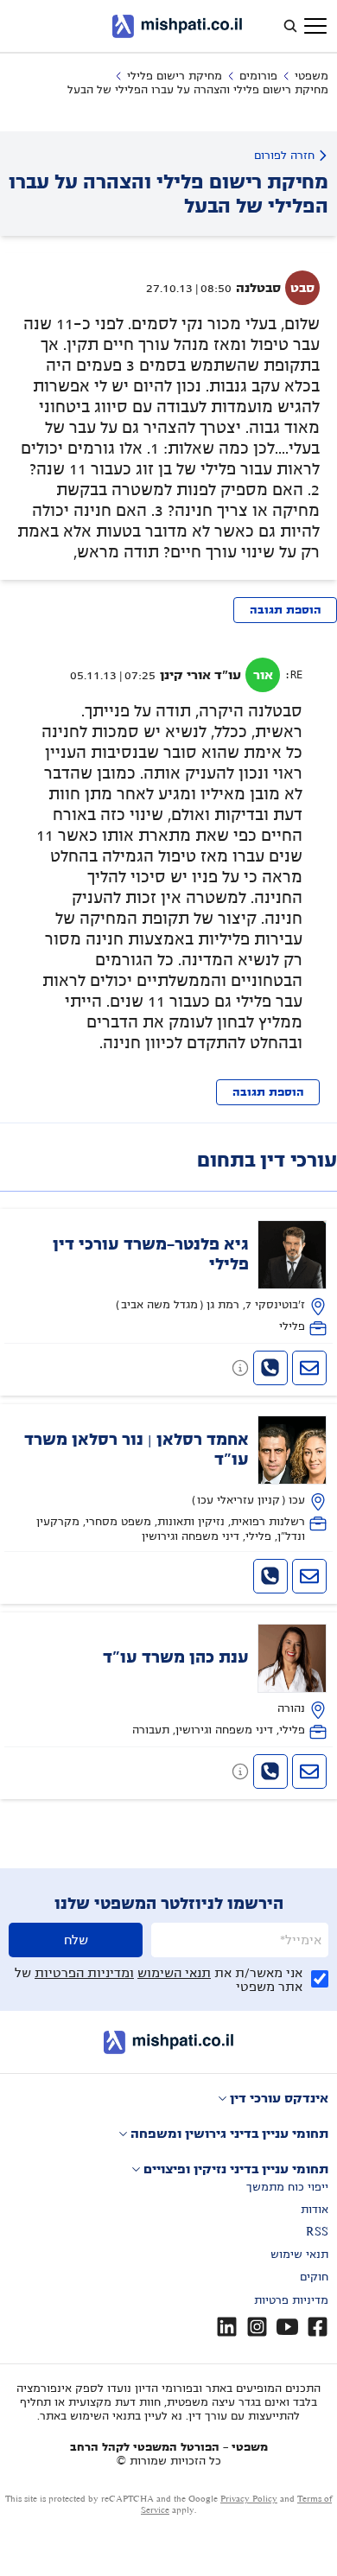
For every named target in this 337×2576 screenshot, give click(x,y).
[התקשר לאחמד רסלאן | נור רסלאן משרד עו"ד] (270, 1576)
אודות (315, 2210)
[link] (169, 1278)
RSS (317, 2232)
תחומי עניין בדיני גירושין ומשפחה (229, 2134)
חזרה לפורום (284, 156)
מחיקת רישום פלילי (175, 76)
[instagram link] (257, 2327)
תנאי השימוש (174, 1973)
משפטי (312, 76)
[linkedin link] (227, 2327)
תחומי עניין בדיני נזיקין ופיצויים (236, 2169)
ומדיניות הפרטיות (84, 1973)
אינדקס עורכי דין (279, 2098)
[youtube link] (287, 2327)
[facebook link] (318, 2327)
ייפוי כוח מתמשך (287, 2187)
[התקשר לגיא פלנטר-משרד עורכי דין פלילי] (270, 1368)
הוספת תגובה (286, 610)
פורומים (258, 76)
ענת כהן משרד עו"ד (176, 1657)
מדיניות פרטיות (291, 2300)
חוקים (314, 2277)
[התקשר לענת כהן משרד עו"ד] (270, 1771)
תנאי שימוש (299, 2255)
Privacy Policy (249, 2499)
